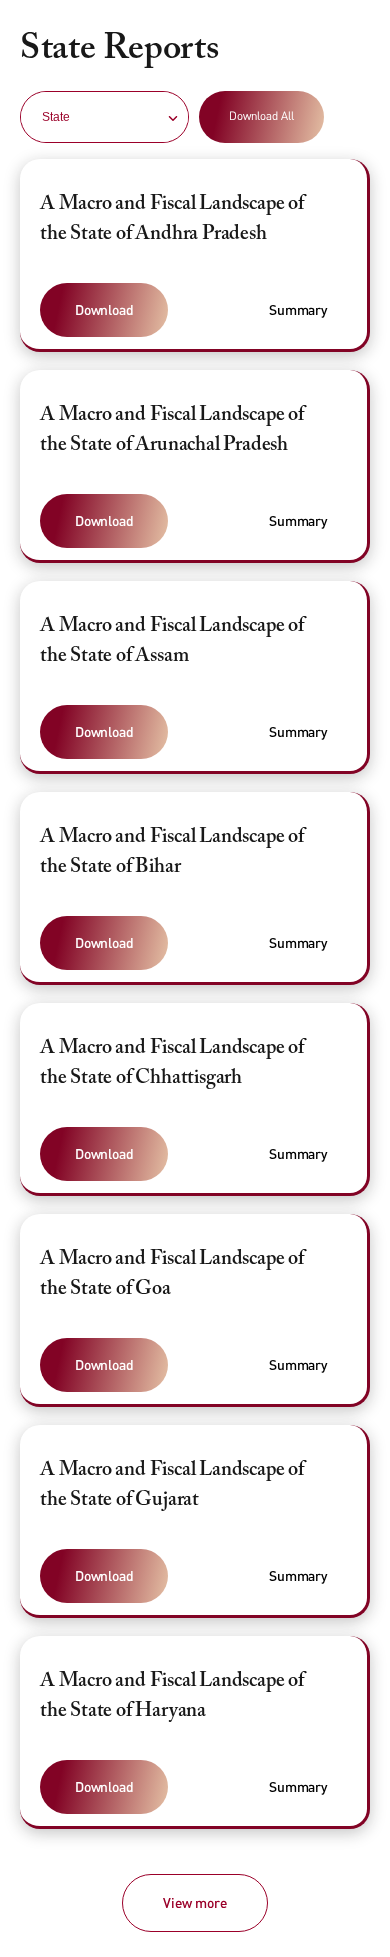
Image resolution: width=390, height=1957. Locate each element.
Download (104, 309)
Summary (298, 309)
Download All (261, 115)
